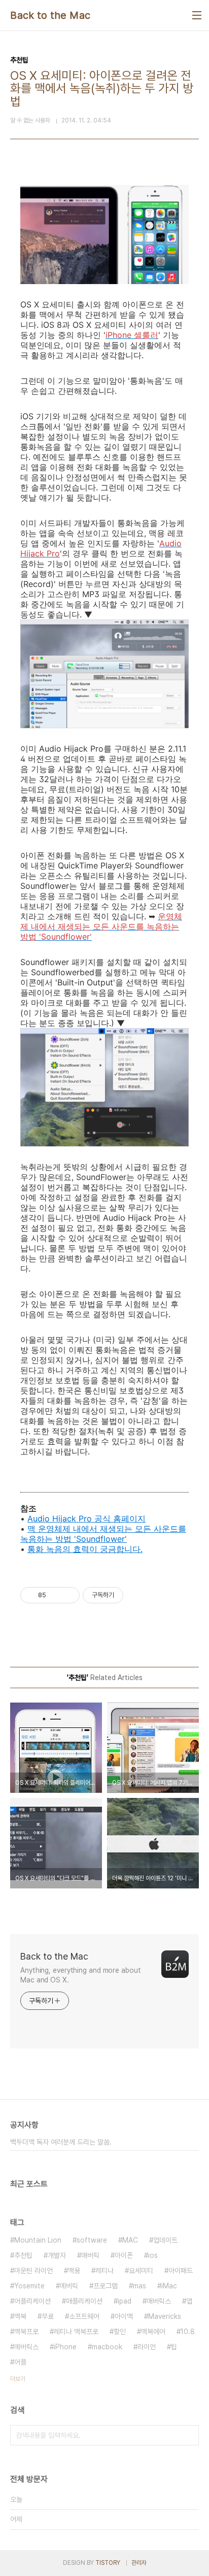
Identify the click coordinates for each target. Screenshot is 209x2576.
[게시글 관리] (68, 1595)
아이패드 (181, 2271)
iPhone (65, 2347)
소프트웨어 (84, 2316)
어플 (20, 2362)
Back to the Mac (50, 15)
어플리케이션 (32, 2301)
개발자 (57, 2255)
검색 (189, 2435)
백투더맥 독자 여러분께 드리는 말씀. (61, 2142)
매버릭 (90, 2255)
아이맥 (124, 2316)
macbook (107, 2347)
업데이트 (165, 2240)
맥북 (20, 2316)
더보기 (18, 2379)
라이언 (147, 2347)
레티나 (104, 2271)
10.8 (188, 2332)
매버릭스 (159, 2301)
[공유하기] (56, 1595)
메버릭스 (26, 2347)
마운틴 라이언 (33, 2271)
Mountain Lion (38, 2240)
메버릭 (69, 2286)
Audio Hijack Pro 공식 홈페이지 (86, 1518)
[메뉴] (197, 15)
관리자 (139, 2563)
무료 (48, 2316)
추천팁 (23, 2255)
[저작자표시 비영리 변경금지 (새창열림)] (137, 1595)
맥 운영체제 (49, 1529)
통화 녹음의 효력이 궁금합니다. (85, 1549)
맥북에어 (153, 2332)
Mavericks (165, 2316)
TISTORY (108, 2563)
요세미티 (141, 2271)
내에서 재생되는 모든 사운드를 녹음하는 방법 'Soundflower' (103, 1534)
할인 (120, 2332)
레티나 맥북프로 (76, 2332)
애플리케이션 (84, 2301)
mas (140, 2286)
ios (153, 2255)
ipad (125, 2301)
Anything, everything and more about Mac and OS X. (81, 1975)
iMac (169, 2286)
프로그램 (106, 2286)
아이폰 (124, 2255)
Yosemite (29, 2286)
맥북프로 (26, 2332)
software (92, 2240)
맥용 (74, 2271)
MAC (130, 2240)
